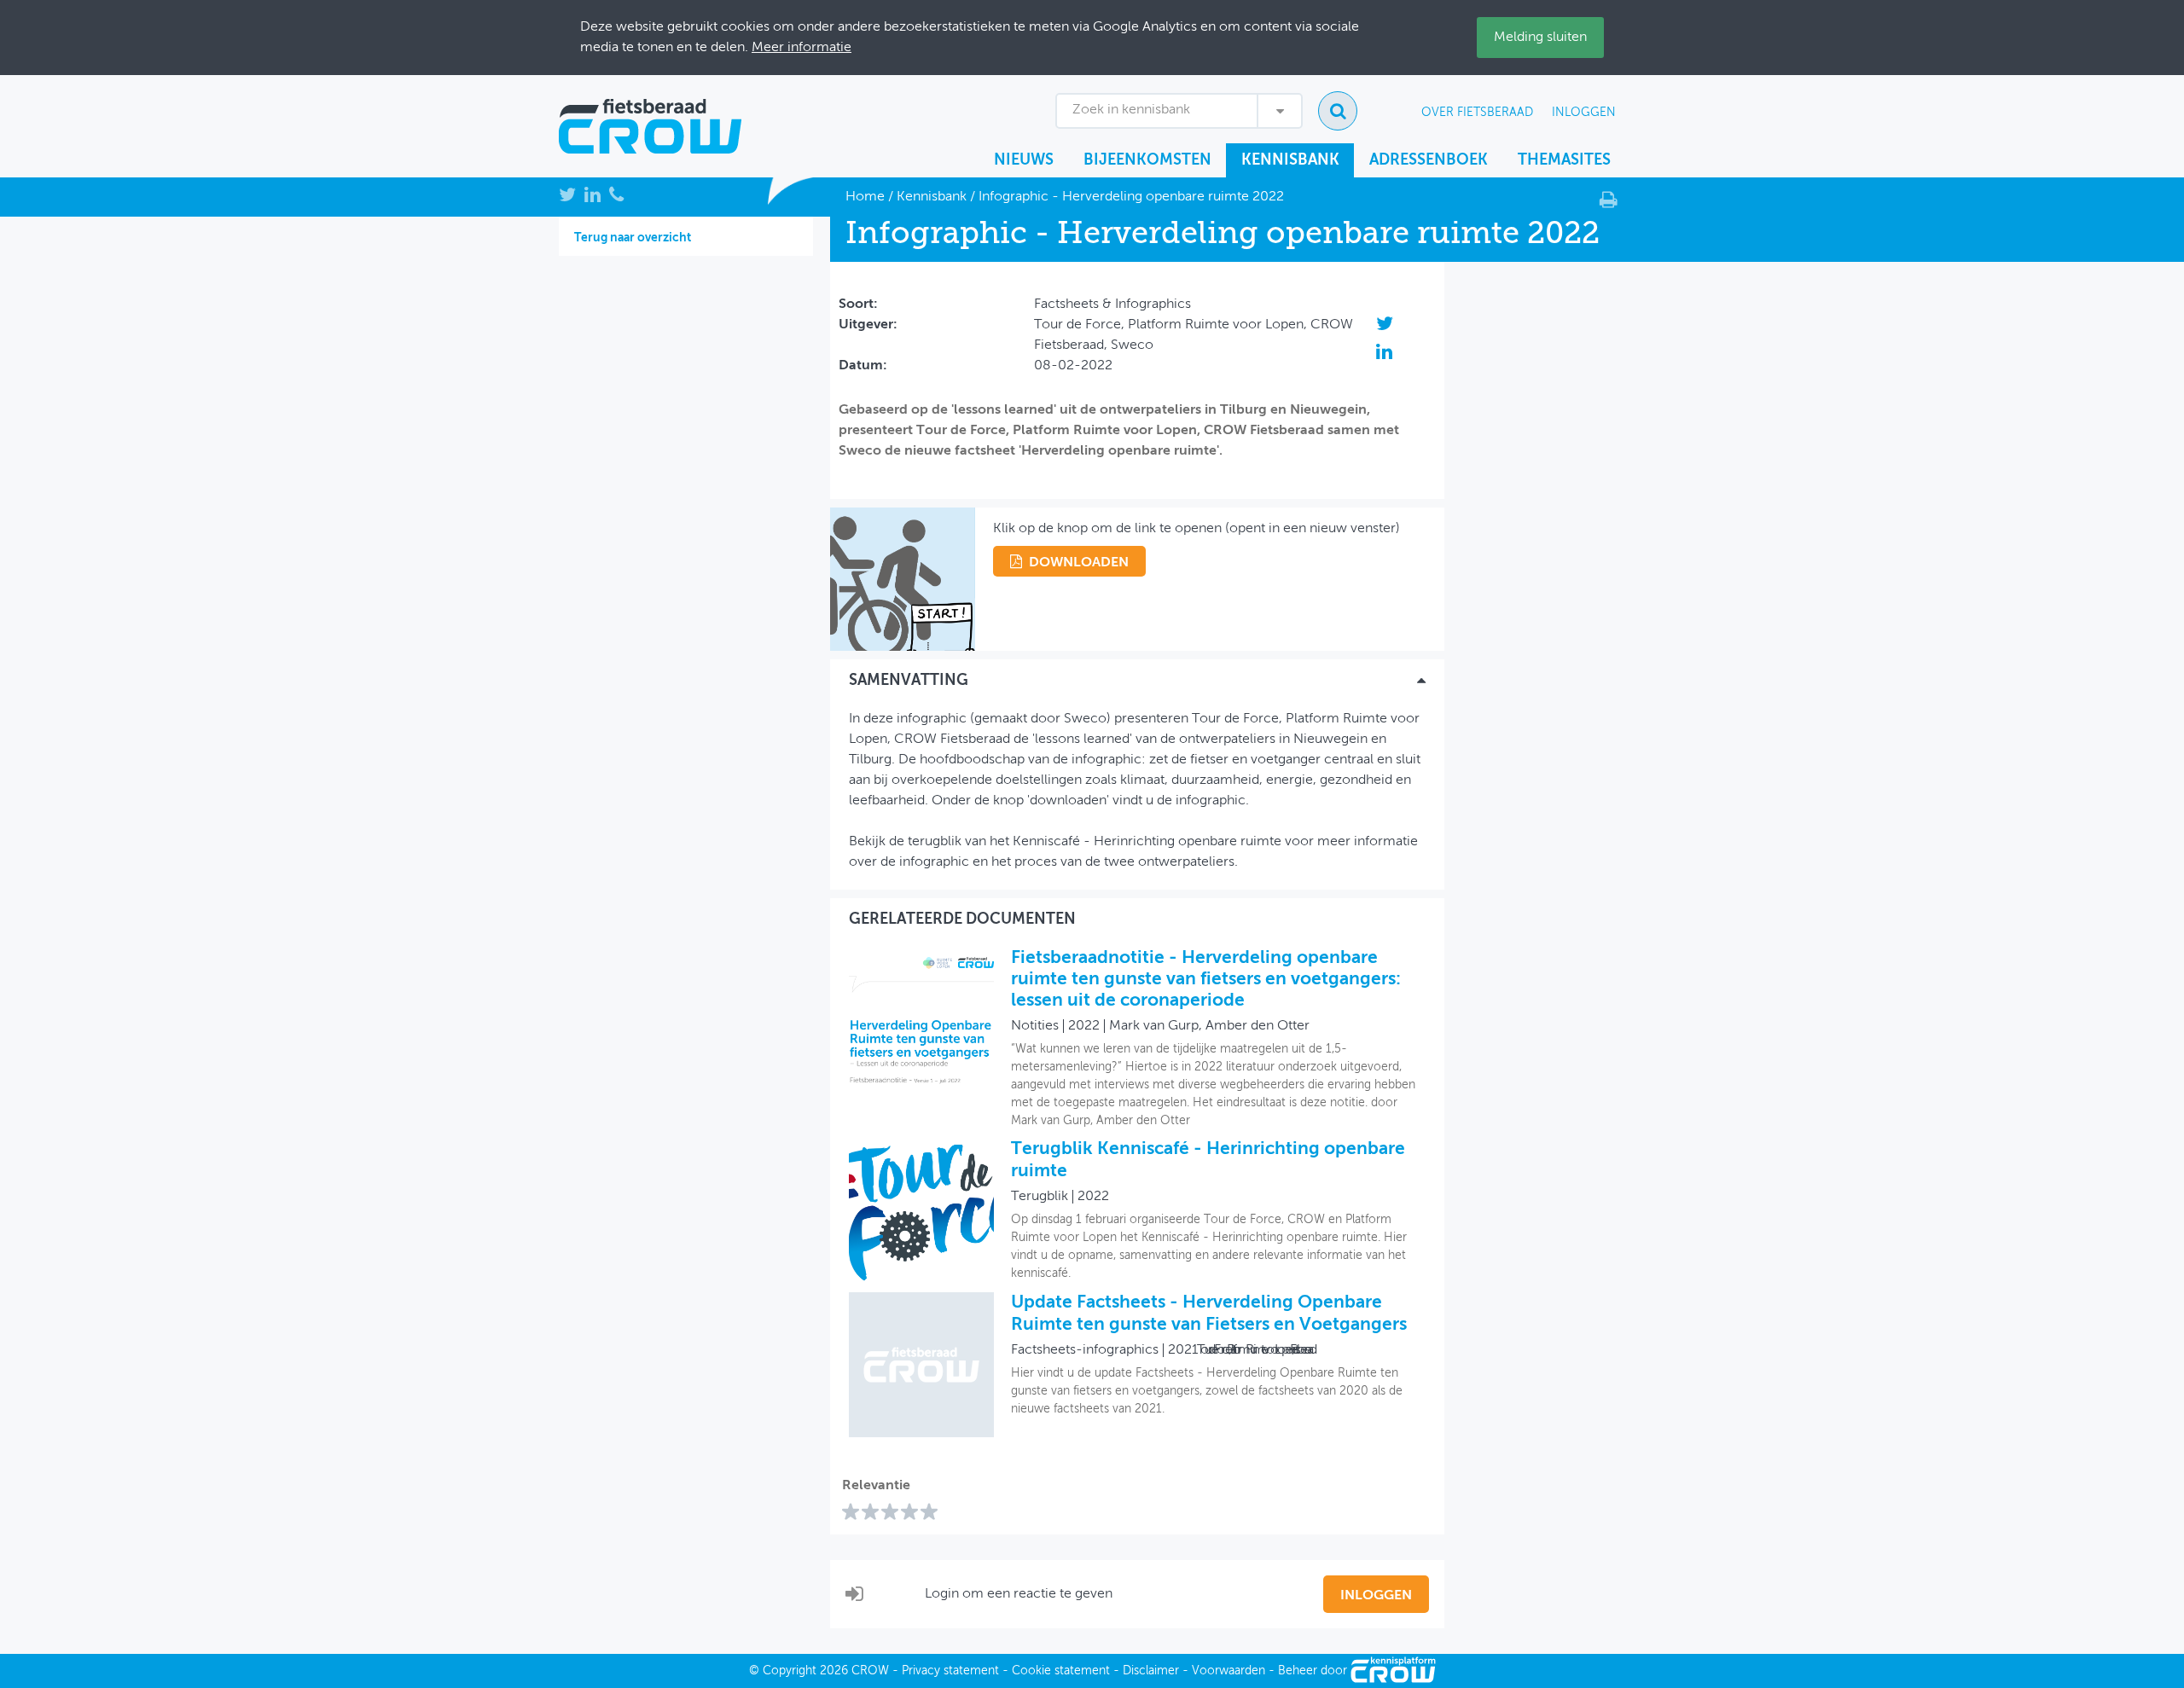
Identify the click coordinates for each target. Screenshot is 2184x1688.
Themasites (1564, 160)
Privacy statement (950, 1671)
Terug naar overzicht (633, 238)
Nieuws (1024, 160)
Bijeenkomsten (1147, 160)
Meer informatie (802, 48)
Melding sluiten (1540, 38)
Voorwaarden (1228, 1671)
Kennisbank (1290, 160)
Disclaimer (1151, 1671)
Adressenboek (1429, 160)
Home (865, 197)
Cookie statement (1061, 1671)
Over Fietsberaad (1477, 113)
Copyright (790, 1671)
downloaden (1079, 563)
